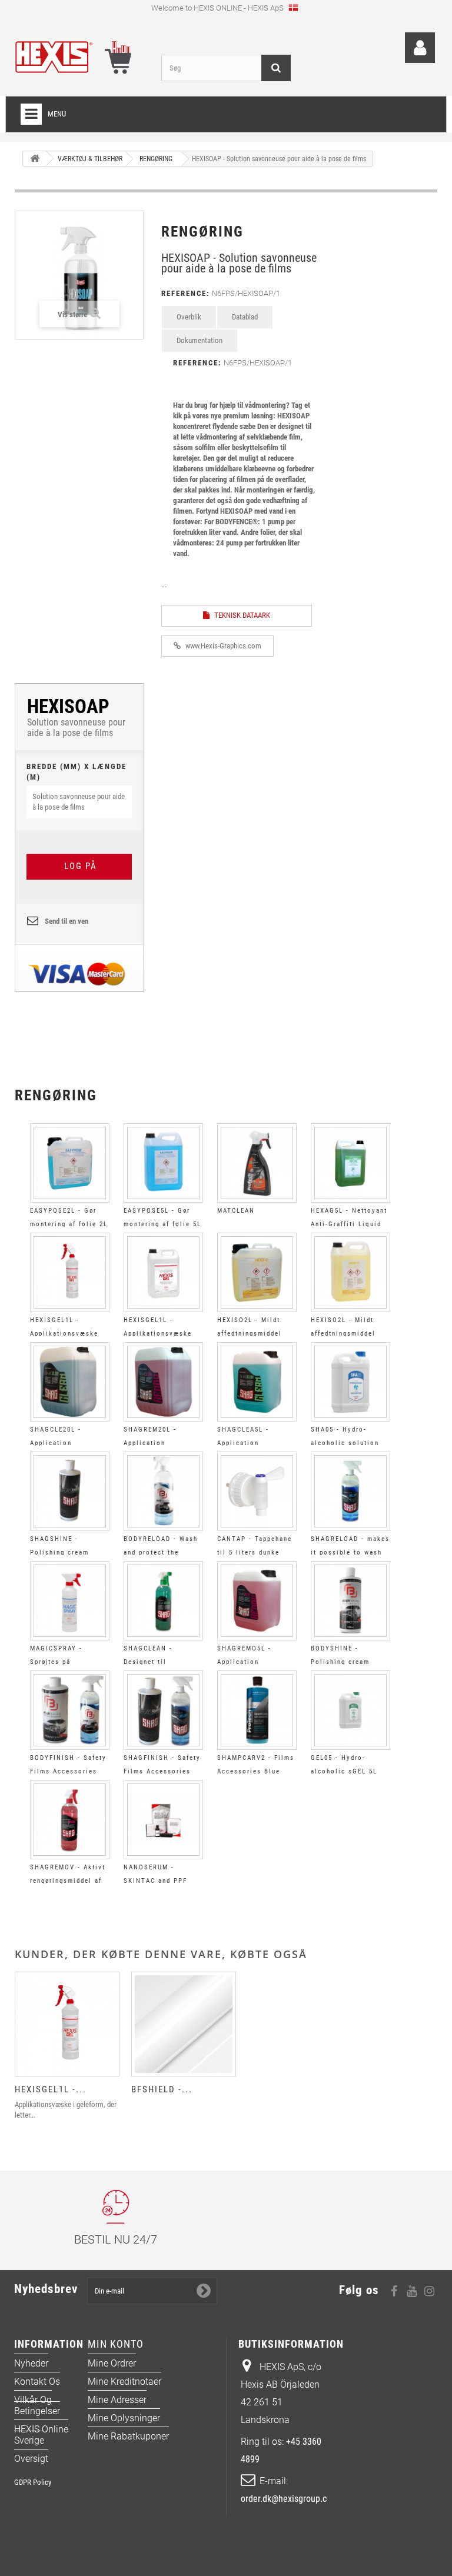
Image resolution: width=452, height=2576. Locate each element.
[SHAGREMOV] (70, 1820)
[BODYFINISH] (70, 1710)
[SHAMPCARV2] (257, 1710)
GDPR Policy (33, 2482)
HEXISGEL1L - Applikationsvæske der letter (64, 1334)
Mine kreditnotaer (124, 2382)
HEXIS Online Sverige (41, 2435)
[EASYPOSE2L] (70, 1163)
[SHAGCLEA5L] (257, 1382)
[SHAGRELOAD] (350, 1491)
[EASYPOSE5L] (163, 1163)
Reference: (186, 293)
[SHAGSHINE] (70, 1491)
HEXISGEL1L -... (51, 2089)
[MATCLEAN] (257, 1163)
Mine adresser (117, 2400)
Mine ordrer (112, 2363)
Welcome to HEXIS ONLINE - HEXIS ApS (218, 8)
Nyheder (31, 2363)
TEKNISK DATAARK (241, 615)
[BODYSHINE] (350, 1601)
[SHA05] (350, 1382)
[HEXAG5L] (350, 1163)
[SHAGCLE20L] (70, 1382)
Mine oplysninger (124, 2418)
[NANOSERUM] (163, 1820)
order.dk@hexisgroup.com (290, 2499)
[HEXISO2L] (257, 1272)
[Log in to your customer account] (420, 48)
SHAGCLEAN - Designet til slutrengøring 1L (153, 1662)
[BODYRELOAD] (163, 1491)
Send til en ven (67, 921)
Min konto (116, 2344)
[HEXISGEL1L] (70, 1272)
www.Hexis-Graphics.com (222, 646)
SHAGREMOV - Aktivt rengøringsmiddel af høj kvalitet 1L (68, 1881)
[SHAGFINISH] (163, 1710)
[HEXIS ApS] (79, 57)
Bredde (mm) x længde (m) (77, 772)
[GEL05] (350, 1710)
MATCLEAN (236, 1211)
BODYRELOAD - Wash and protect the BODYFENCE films (161, 1552)
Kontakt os (37, 2382)
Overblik (189, 317)
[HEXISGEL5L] (163, 1272)
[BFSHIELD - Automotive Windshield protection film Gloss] (184, 2024)
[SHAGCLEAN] (163, 1601)
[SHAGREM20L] (163, 1382)
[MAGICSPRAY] (70, 1601)
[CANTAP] (257, 1491)
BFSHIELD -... (162, 2089)
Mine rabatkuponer (128, 2436)
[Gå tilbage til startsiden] (35, 159)
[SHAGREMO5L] (257, 1601)
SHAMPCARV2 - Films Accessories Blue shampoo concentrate (256, 1771)
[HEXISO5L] (350, 1272)
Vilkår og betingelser (37, 2405)
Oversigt (31, 2459)
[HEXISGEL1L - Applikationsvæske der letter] (67, 2024)
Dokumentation (200, 340)
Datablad (245, 317)
